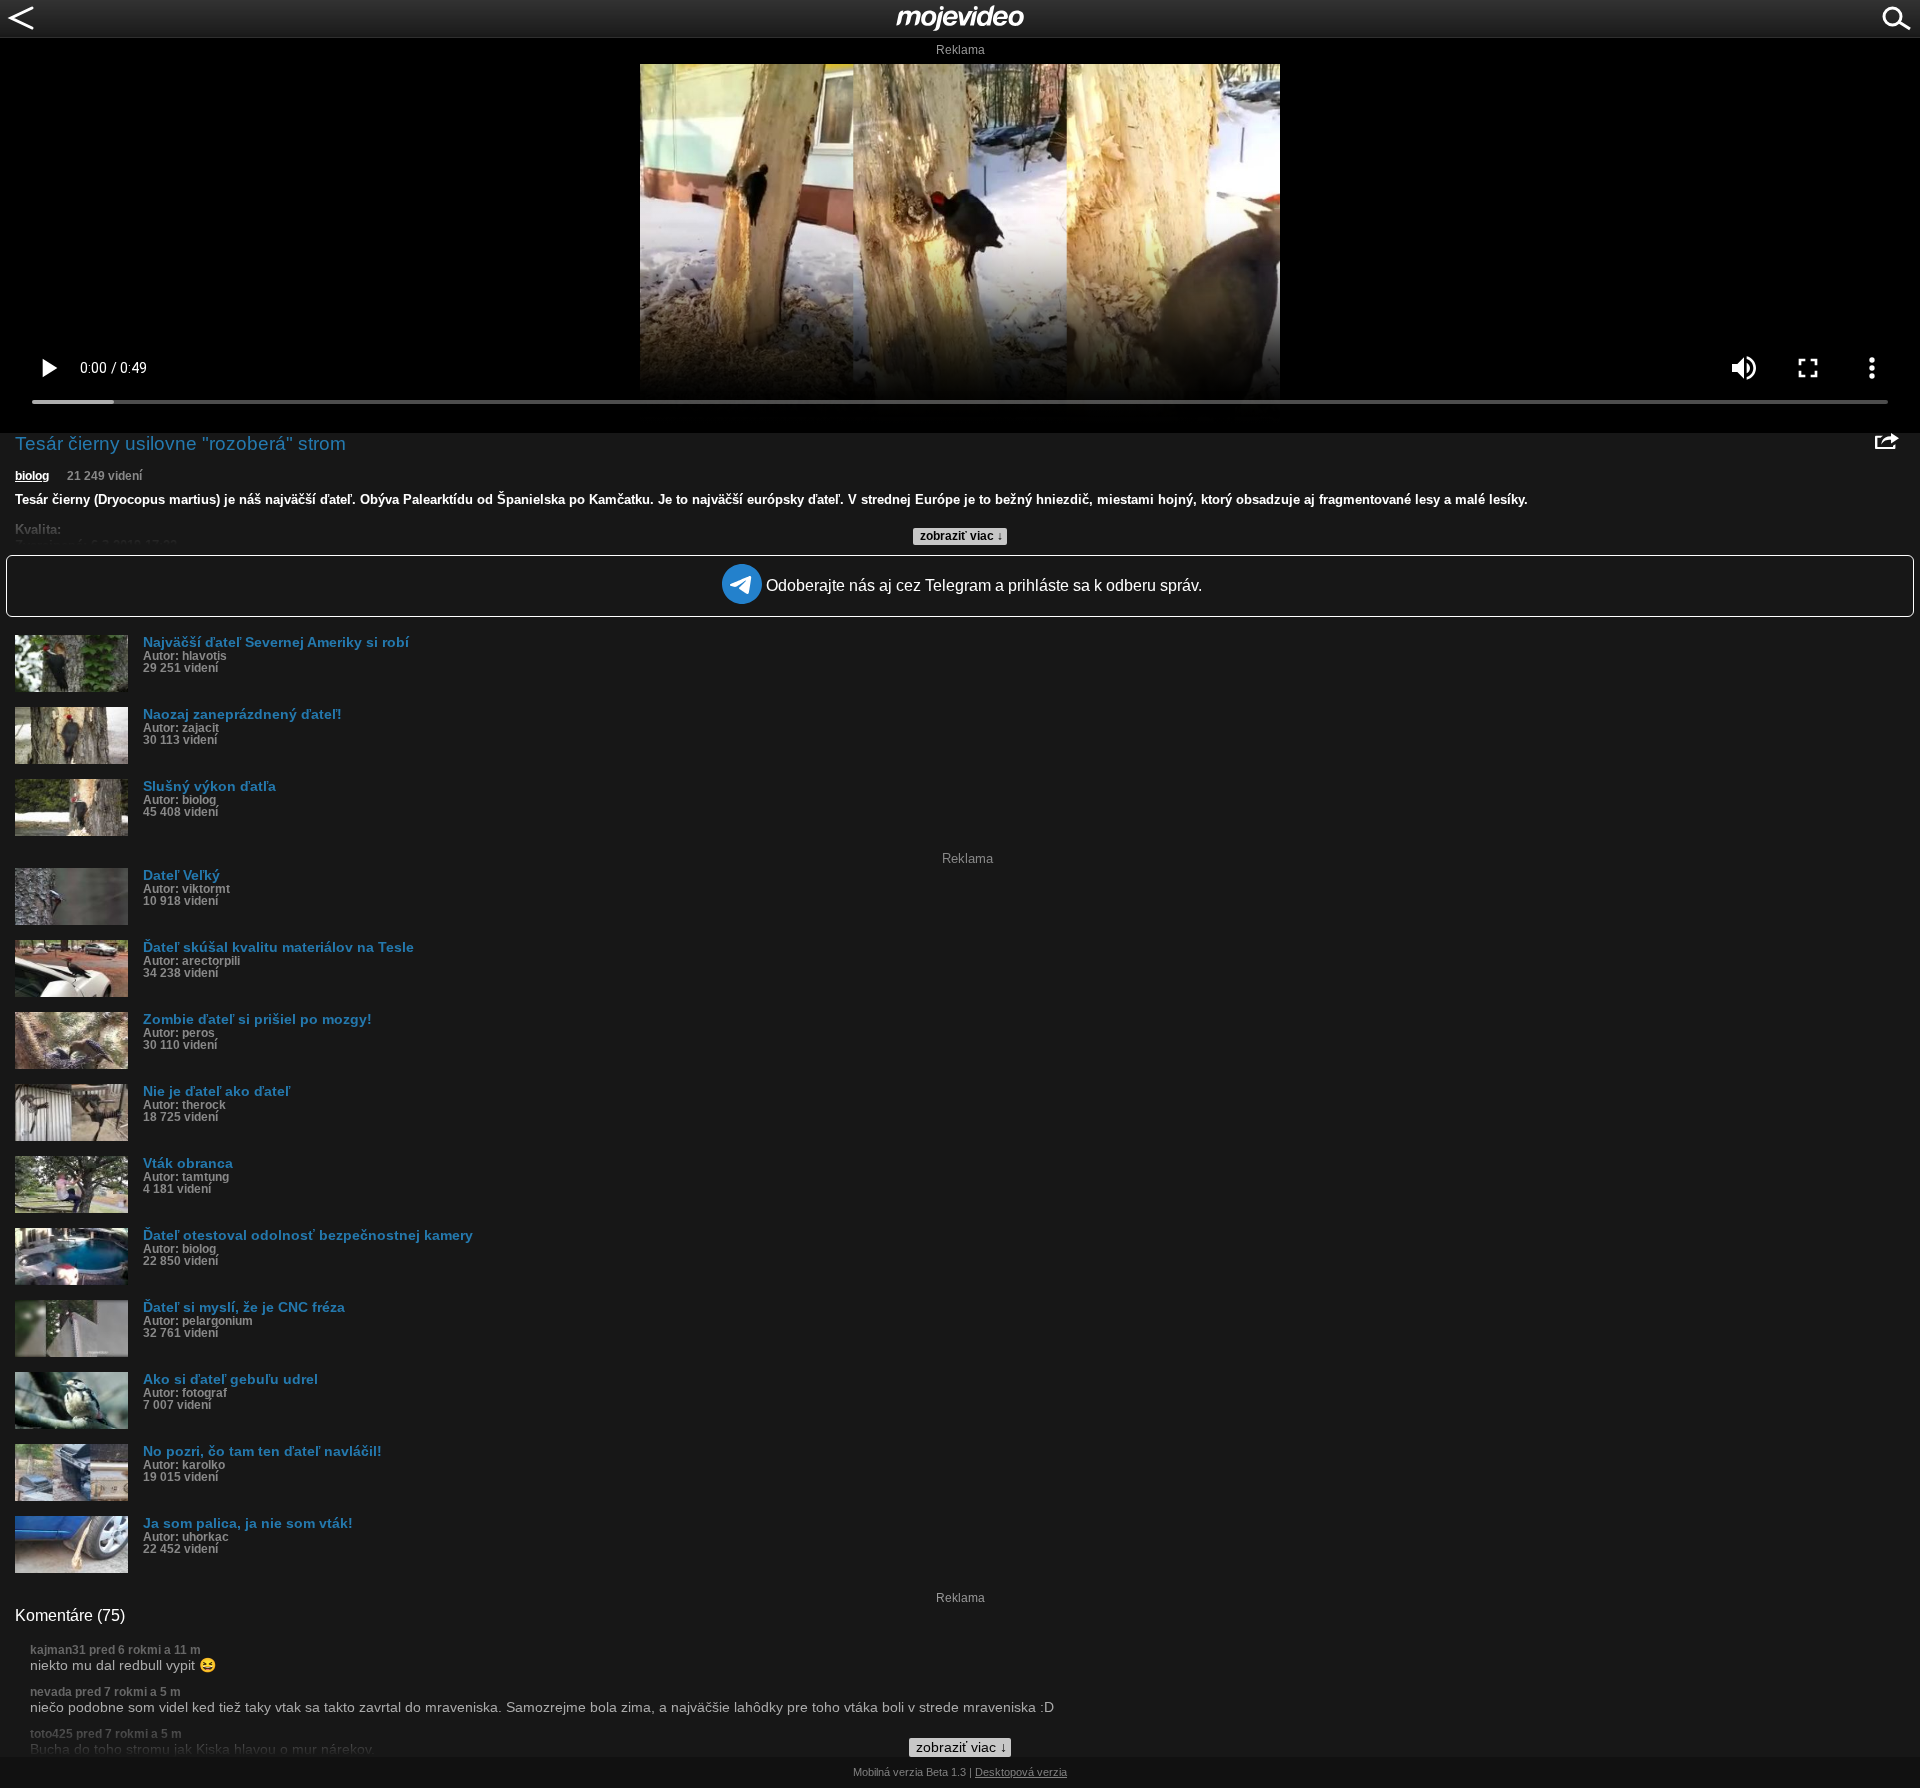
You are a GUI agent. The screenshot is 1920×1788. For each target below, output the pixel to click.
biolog (32, 476)
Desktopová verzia (1021, 1772)
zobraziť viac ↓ (961, 536)
